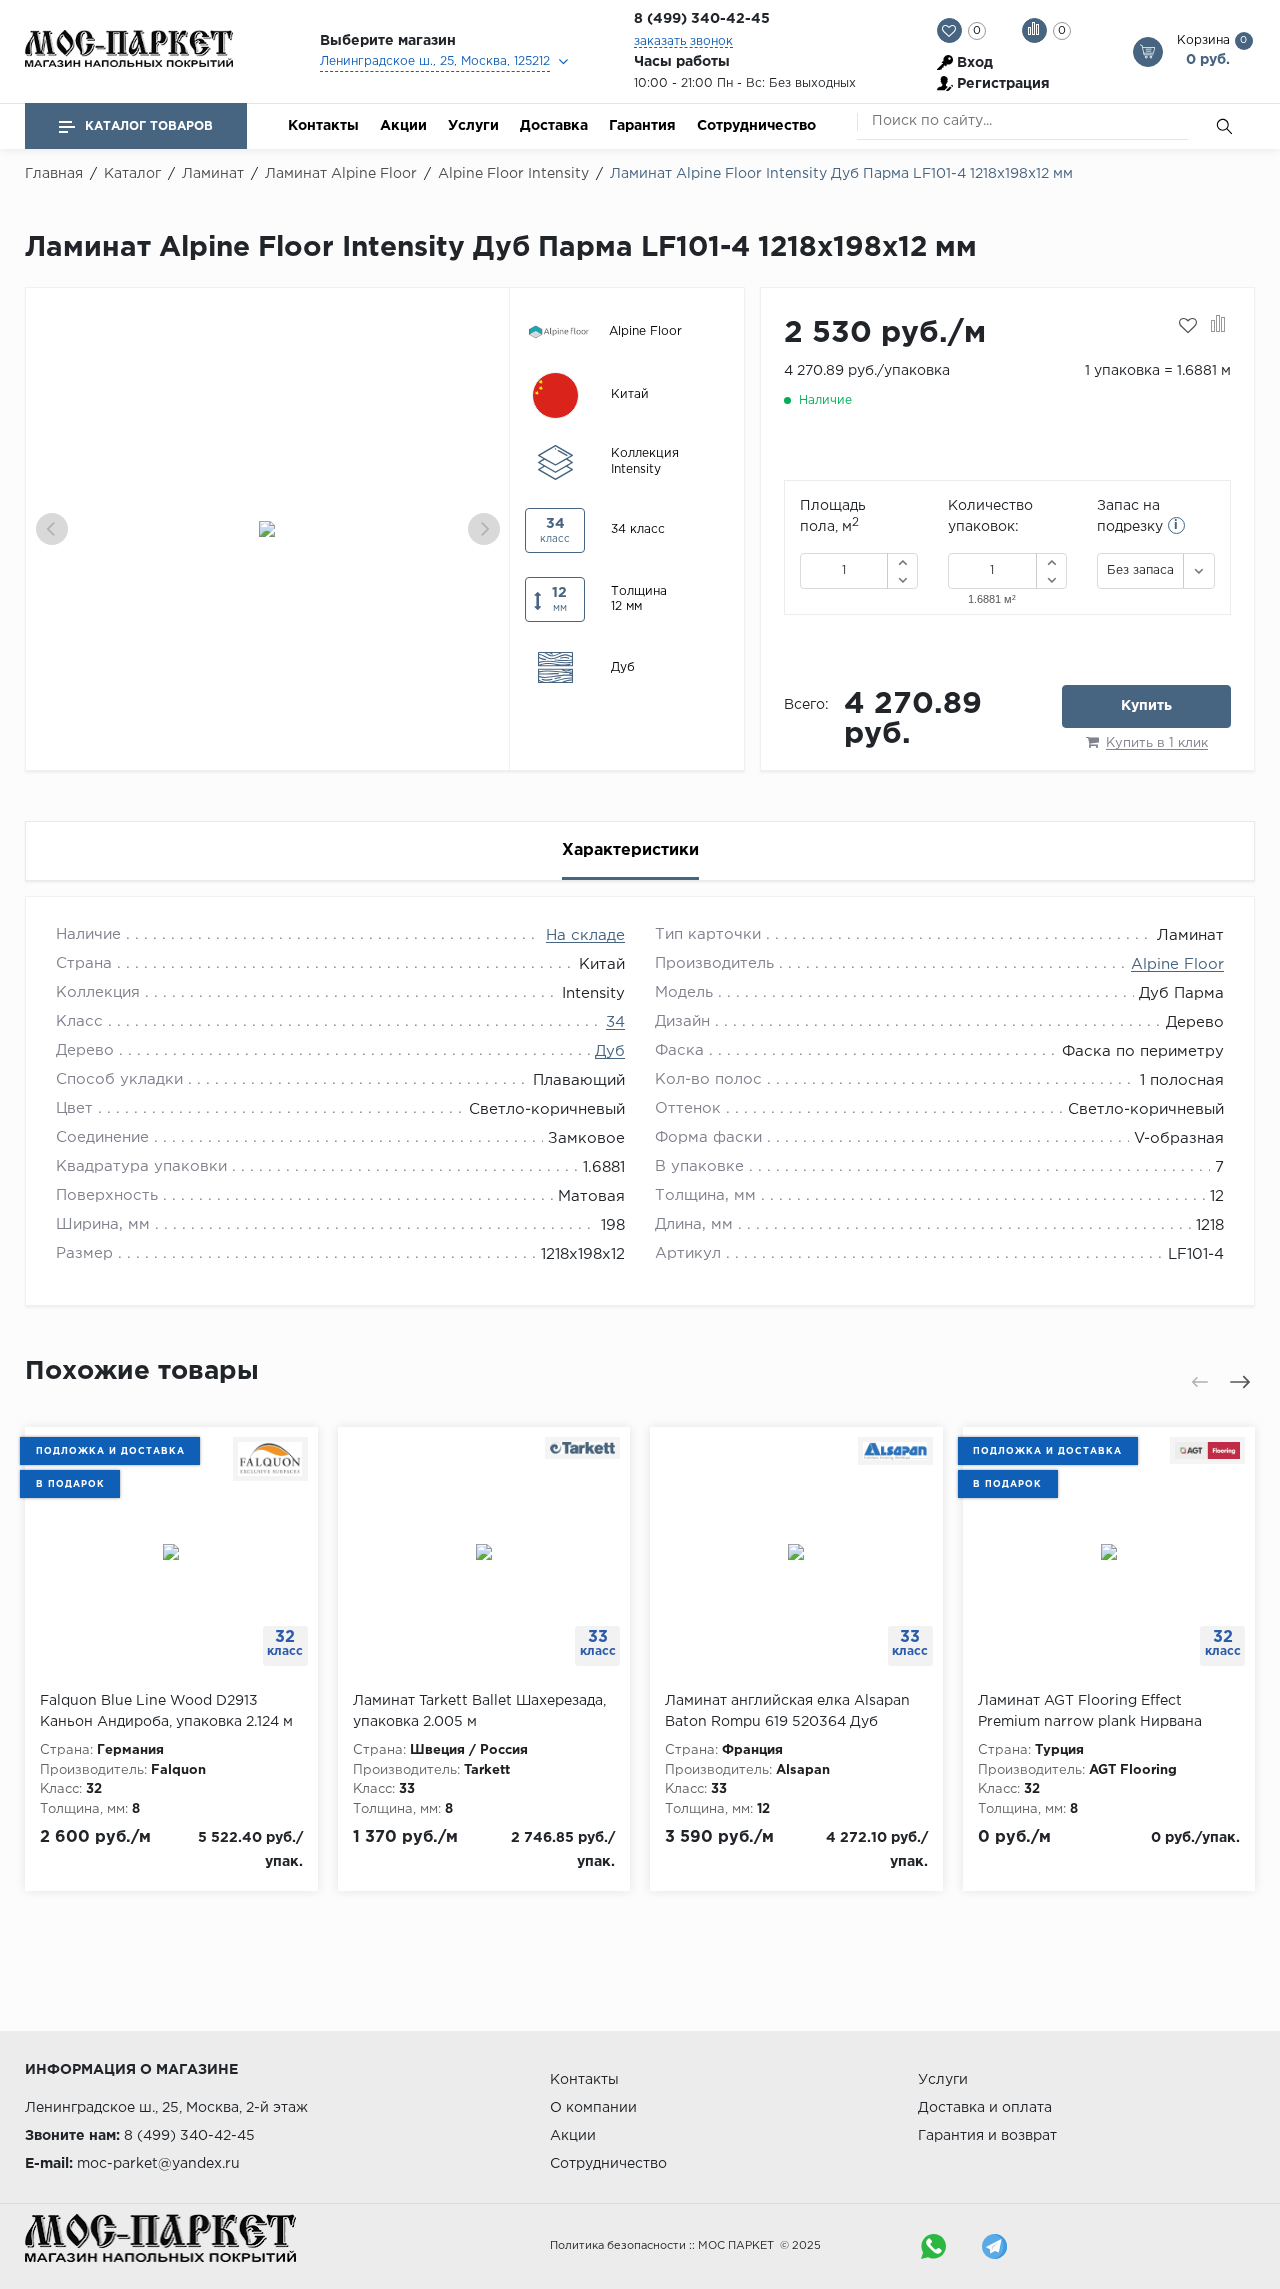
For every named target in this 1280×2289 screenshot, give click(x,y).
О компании (593, 2108)
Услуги (473, 126)
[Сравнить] (1218, 326)
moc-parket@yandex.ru (158, 2164)
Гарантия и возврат (987, 2136)
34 (615, 1022)
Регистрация (1003, 84)
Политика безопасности (618, 2246)
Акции (403, 126)
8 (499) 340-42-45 (702, 19)
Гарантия (642, 126)
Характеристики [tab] (630, 850)
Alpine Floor (1177, 964)
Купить (1146, 706)
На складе (585, 935)
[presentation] (52, 529)
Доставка (554, 126)
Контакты (323, 126)
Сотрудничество (756, 126)
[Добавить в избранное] (1188, 326)
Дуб (610, 1051)
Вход (975, 63)
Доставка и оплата (985, 2108)
